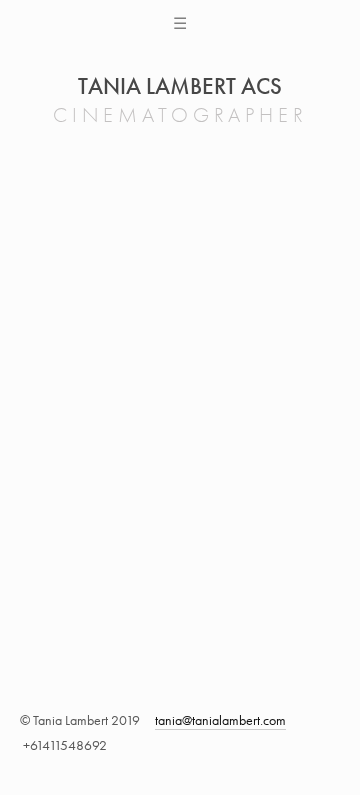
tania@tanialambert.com (220, 720)
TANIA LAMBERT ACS (180, 86)
